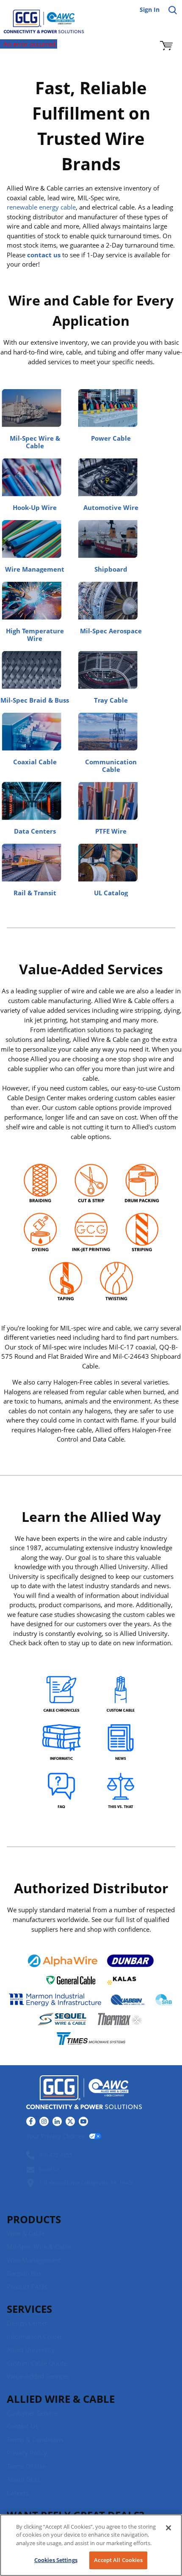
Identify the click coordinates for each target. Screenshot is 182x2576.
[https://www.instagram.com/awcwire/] (44, 2121)
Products (34, 2219)
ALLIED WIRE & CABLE (61, 2399)
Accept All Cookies (118, 2560)
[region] (91, 2545)
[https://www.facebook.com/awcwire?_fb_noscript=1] (31, 2121)
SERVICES (29, 2309)
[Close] (168, 2528)
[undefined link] (61, 1695)
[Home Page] (38, 17)
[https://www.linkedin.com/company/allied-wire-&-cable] (57, 2121)
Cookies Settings (56, 2560)
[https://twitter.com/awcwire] (70, 2121)
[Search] (173, 10)
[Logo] (84, 2094)
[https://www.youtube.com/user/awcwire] (83, 2121)
